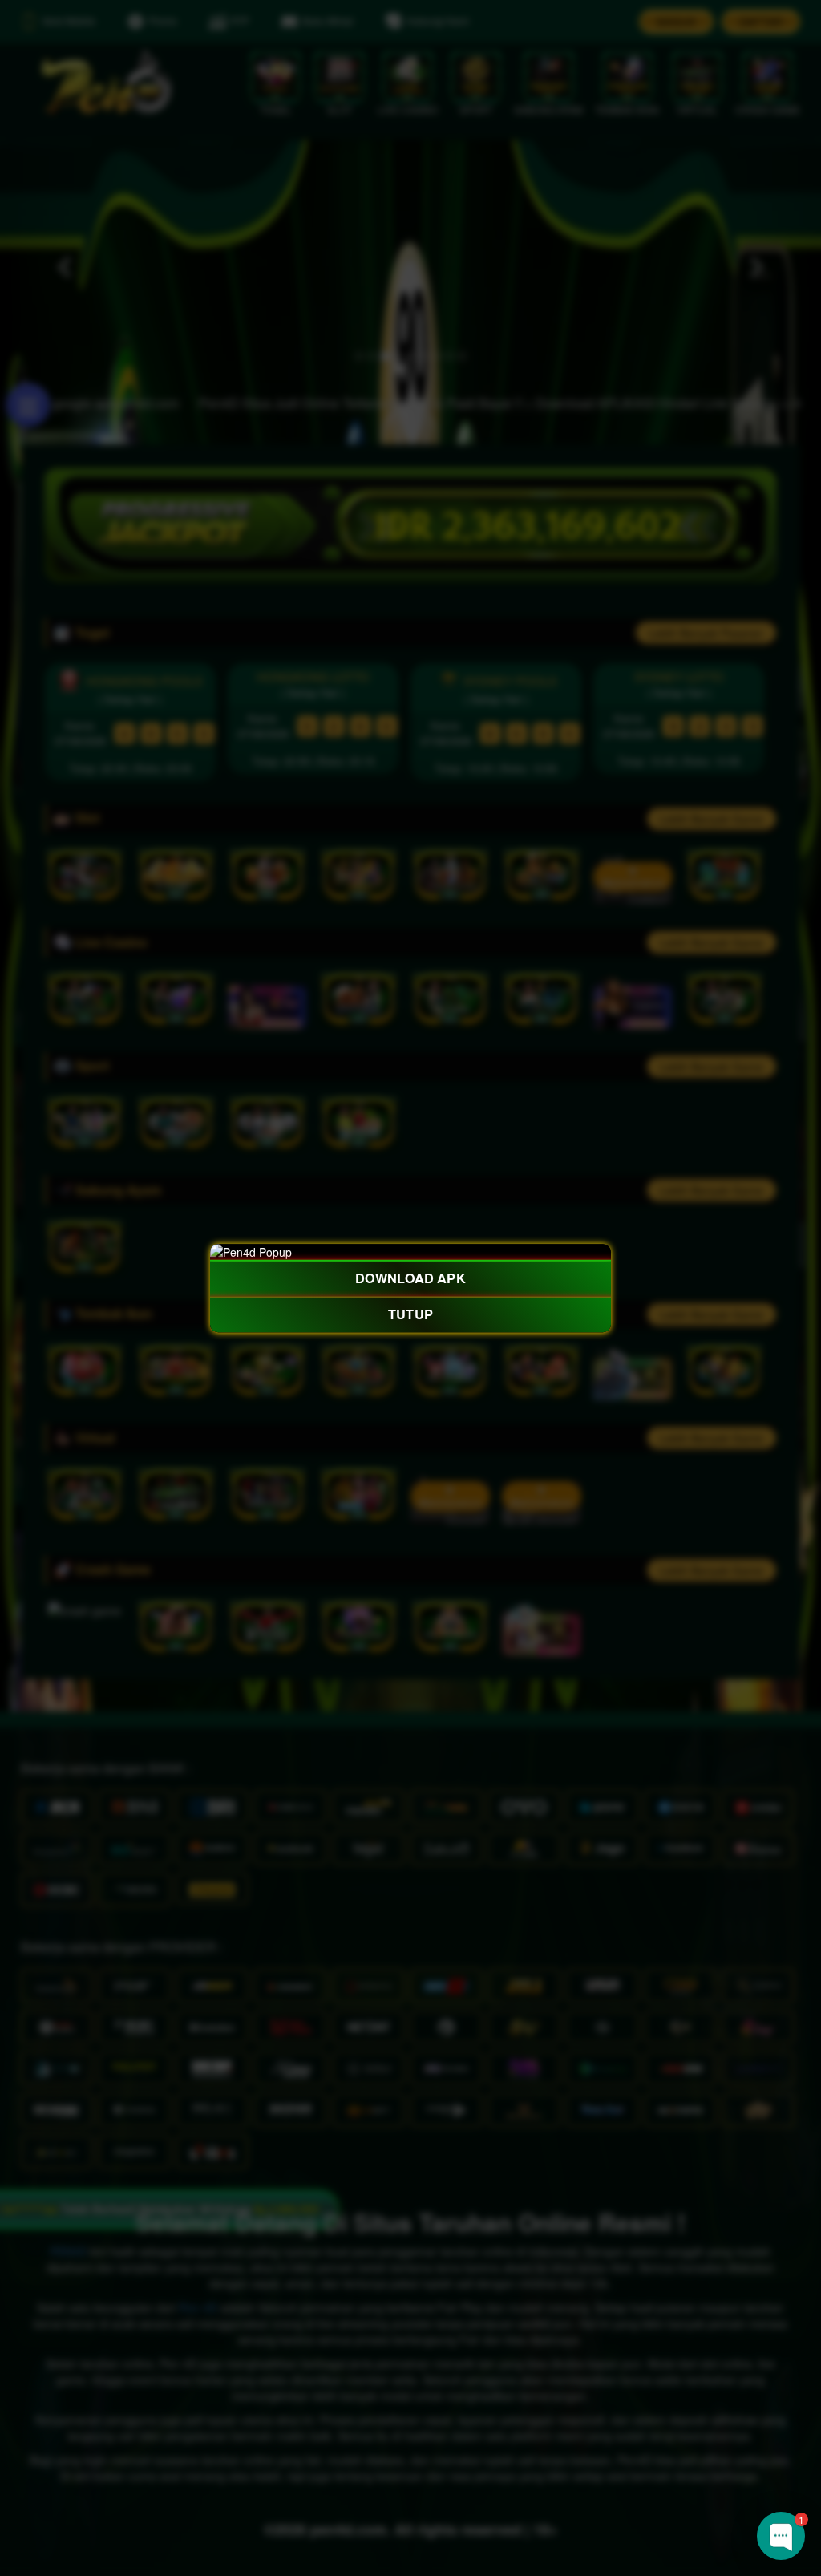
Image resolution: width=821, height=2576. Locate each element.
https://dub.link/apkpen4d (631, 2378)
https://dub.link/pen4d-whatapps (667, 2402)
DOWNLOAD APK (410, 1278)
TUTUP (410, 1314)
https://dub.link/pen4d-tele (722, 2426)
